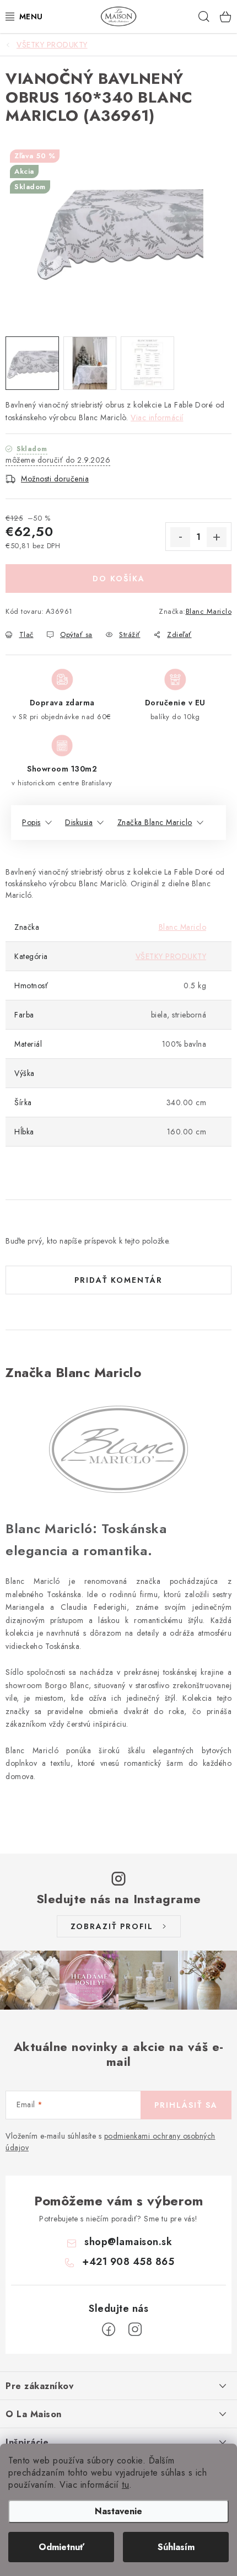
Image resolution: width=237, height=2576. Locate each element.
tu (125, 2485)
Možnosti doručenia (55, 479)
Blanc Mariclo (209, 611)
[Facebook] (109, 2329)
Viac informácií (157, 417)
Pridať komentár (118, 1280)
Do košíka (119, 579)
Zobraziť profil (112, 1926)
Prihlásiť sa (186, 2105)
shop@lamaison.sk (128, 2242)
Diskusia (79, 822)
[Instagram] (135, 2329)
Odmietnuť (61, 2547)
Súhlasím (176, 2547)
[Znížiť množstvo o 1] (180, 537)
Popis (31, 822)
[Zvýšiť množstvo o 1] (217, 537)
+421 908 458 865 (128, 2262)
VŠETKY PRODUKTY (171, 956)
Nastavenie (118, 2511)
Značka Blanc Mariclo (155, 822)
